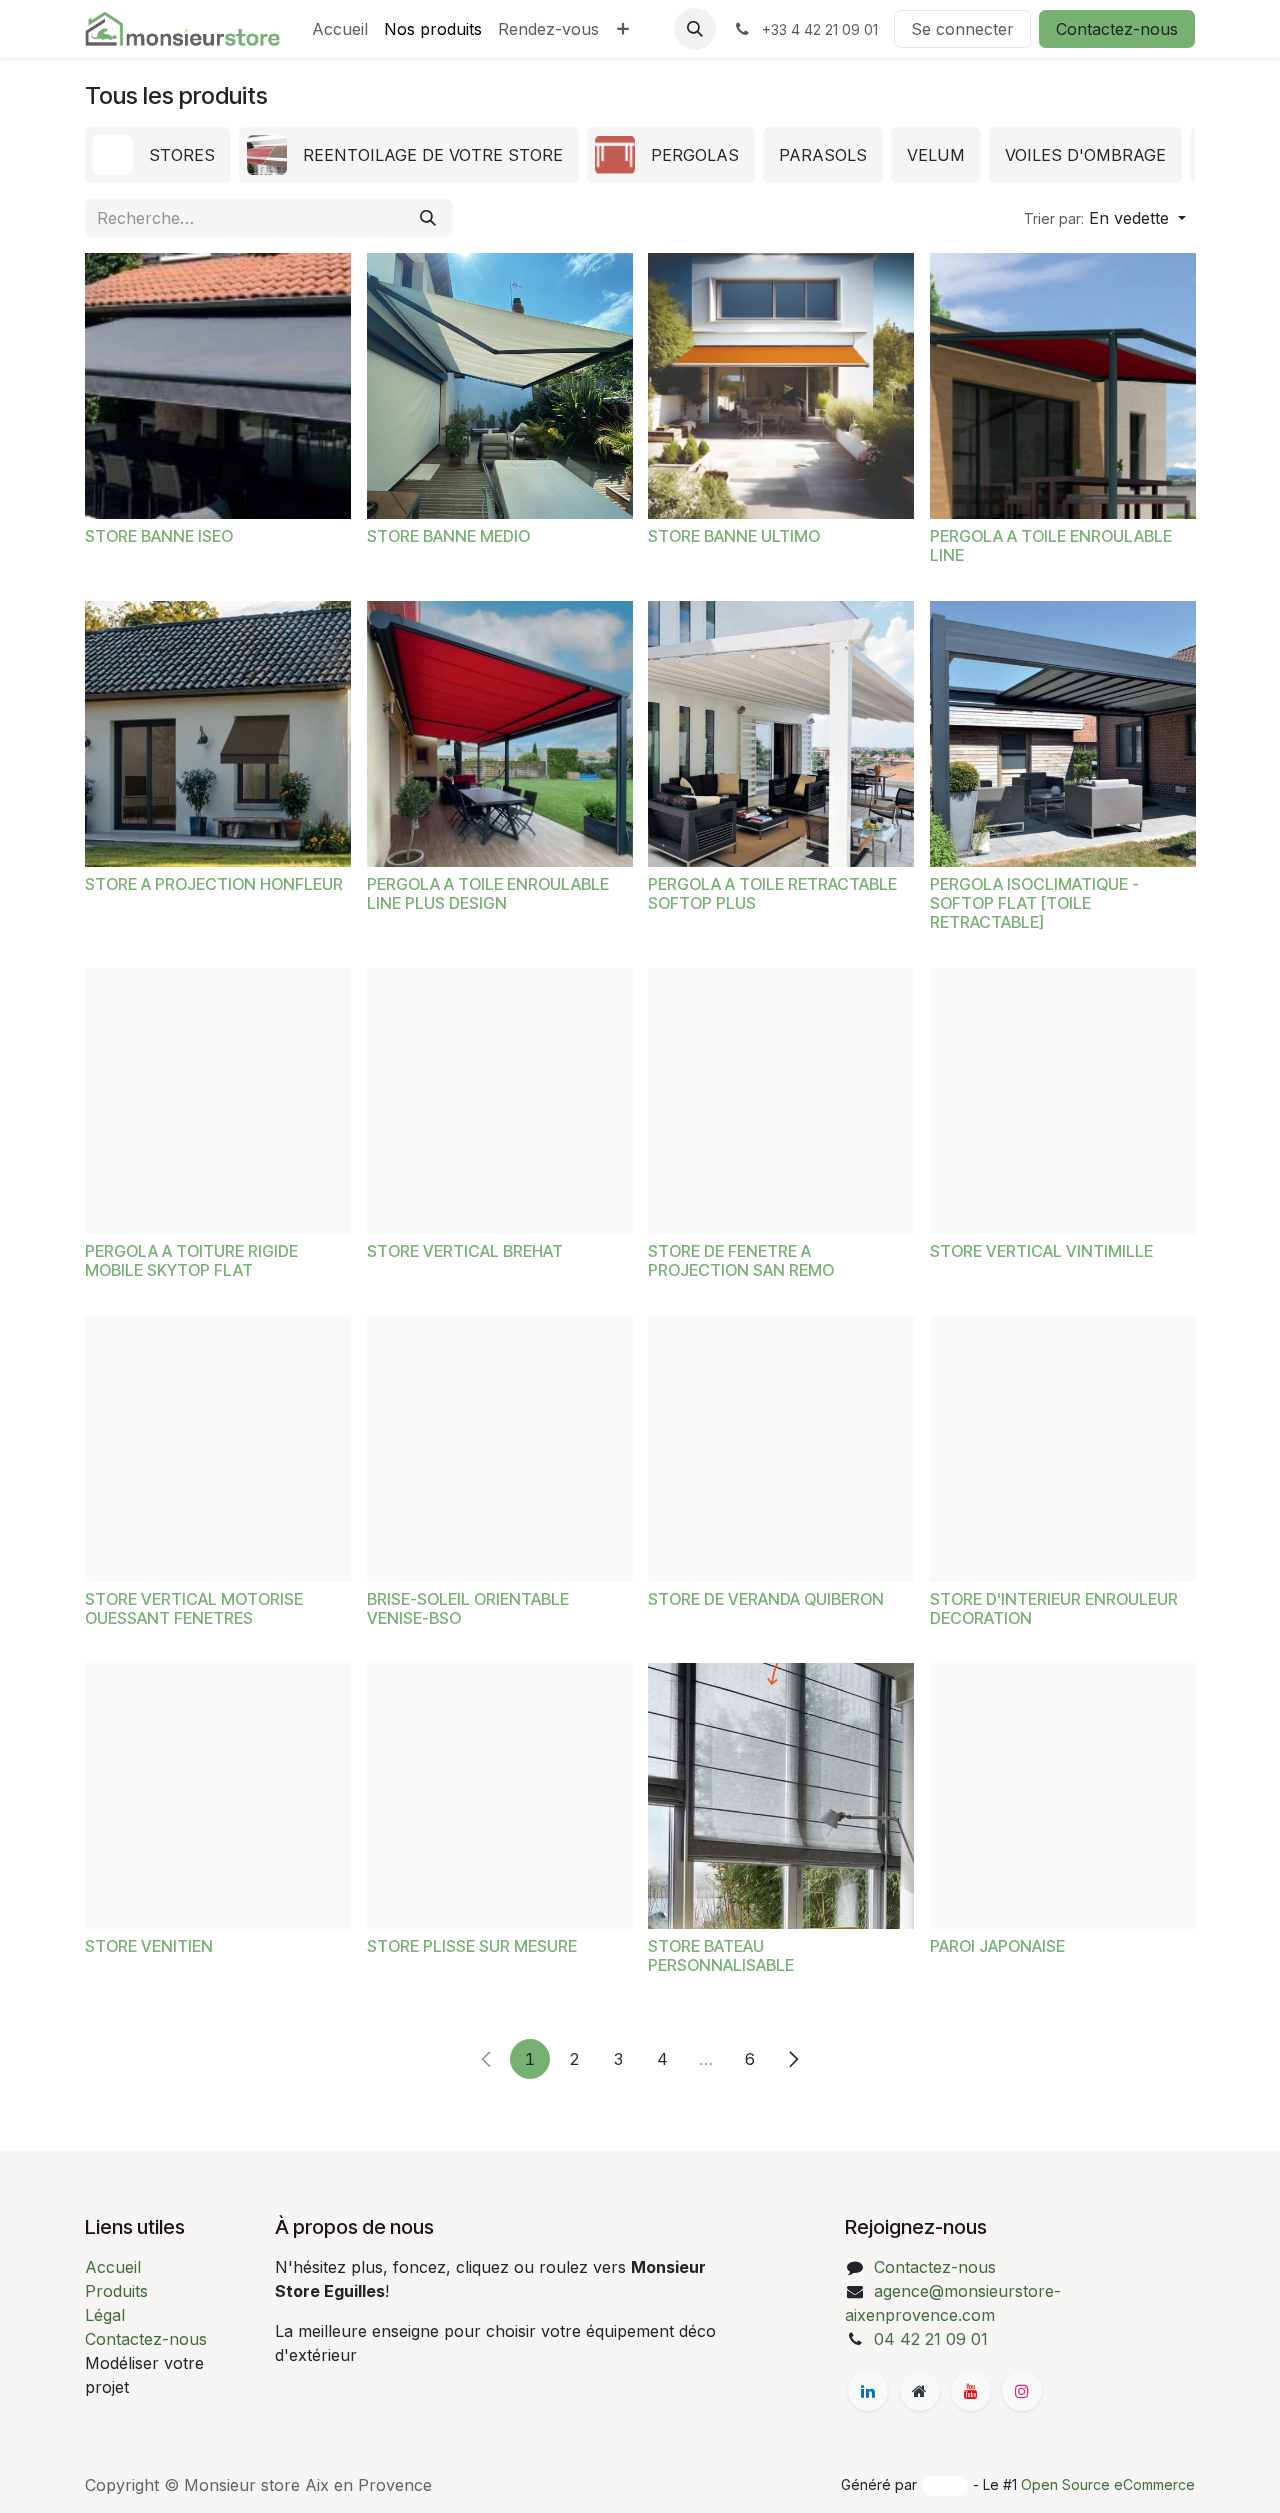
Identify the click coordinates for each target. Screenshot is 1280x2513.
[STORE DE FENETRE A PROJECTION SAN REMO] (781, 1101)
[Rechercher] (428, 218)
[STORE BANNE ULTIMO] (781, 386)
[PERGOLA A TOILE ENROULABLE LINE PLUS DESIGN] (500, 734)
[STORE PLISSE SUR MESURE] (500, 1796)
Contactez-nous (1117, 29)
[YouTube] (971, 2391)
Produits (116, 2291)
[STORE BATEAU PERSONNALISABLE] (781, 1796)
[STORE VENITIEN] (218, 1796)
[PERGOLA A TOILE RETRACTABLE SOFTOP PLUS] (781, 734)
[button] (695, 29)
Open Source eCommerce (1108, 2484)
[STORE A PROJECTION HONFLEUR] (218, 734)
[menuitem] (340, 29)
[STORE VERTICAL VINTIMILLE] (1063, 1101)
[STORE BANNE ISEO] (218, 386)
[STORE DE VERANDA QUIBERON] (781, 1449)
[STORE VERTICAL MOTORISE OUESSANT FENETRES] (218, 1449)
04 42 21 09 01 (931, 2339)
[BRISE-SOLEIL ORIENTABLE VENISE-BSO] (500, 1449)
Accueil (113, 2267)
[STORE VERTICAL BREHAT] (500, 1101)
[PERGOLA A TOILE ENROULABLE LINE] (1063, 386)
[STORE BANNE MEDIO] (500, 386)
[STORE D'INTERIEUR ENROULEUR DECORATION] (1063, 1449)
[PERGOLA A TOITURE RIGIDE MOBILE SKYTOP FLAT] (218, 1101)
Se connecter (962, 29)
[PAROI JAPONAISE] (1063, 1796)
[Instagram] (1022, 2391)
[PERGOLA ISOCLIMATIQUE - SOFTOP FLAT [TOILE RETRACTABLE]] (1063, 734)
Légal (105, 2315)
